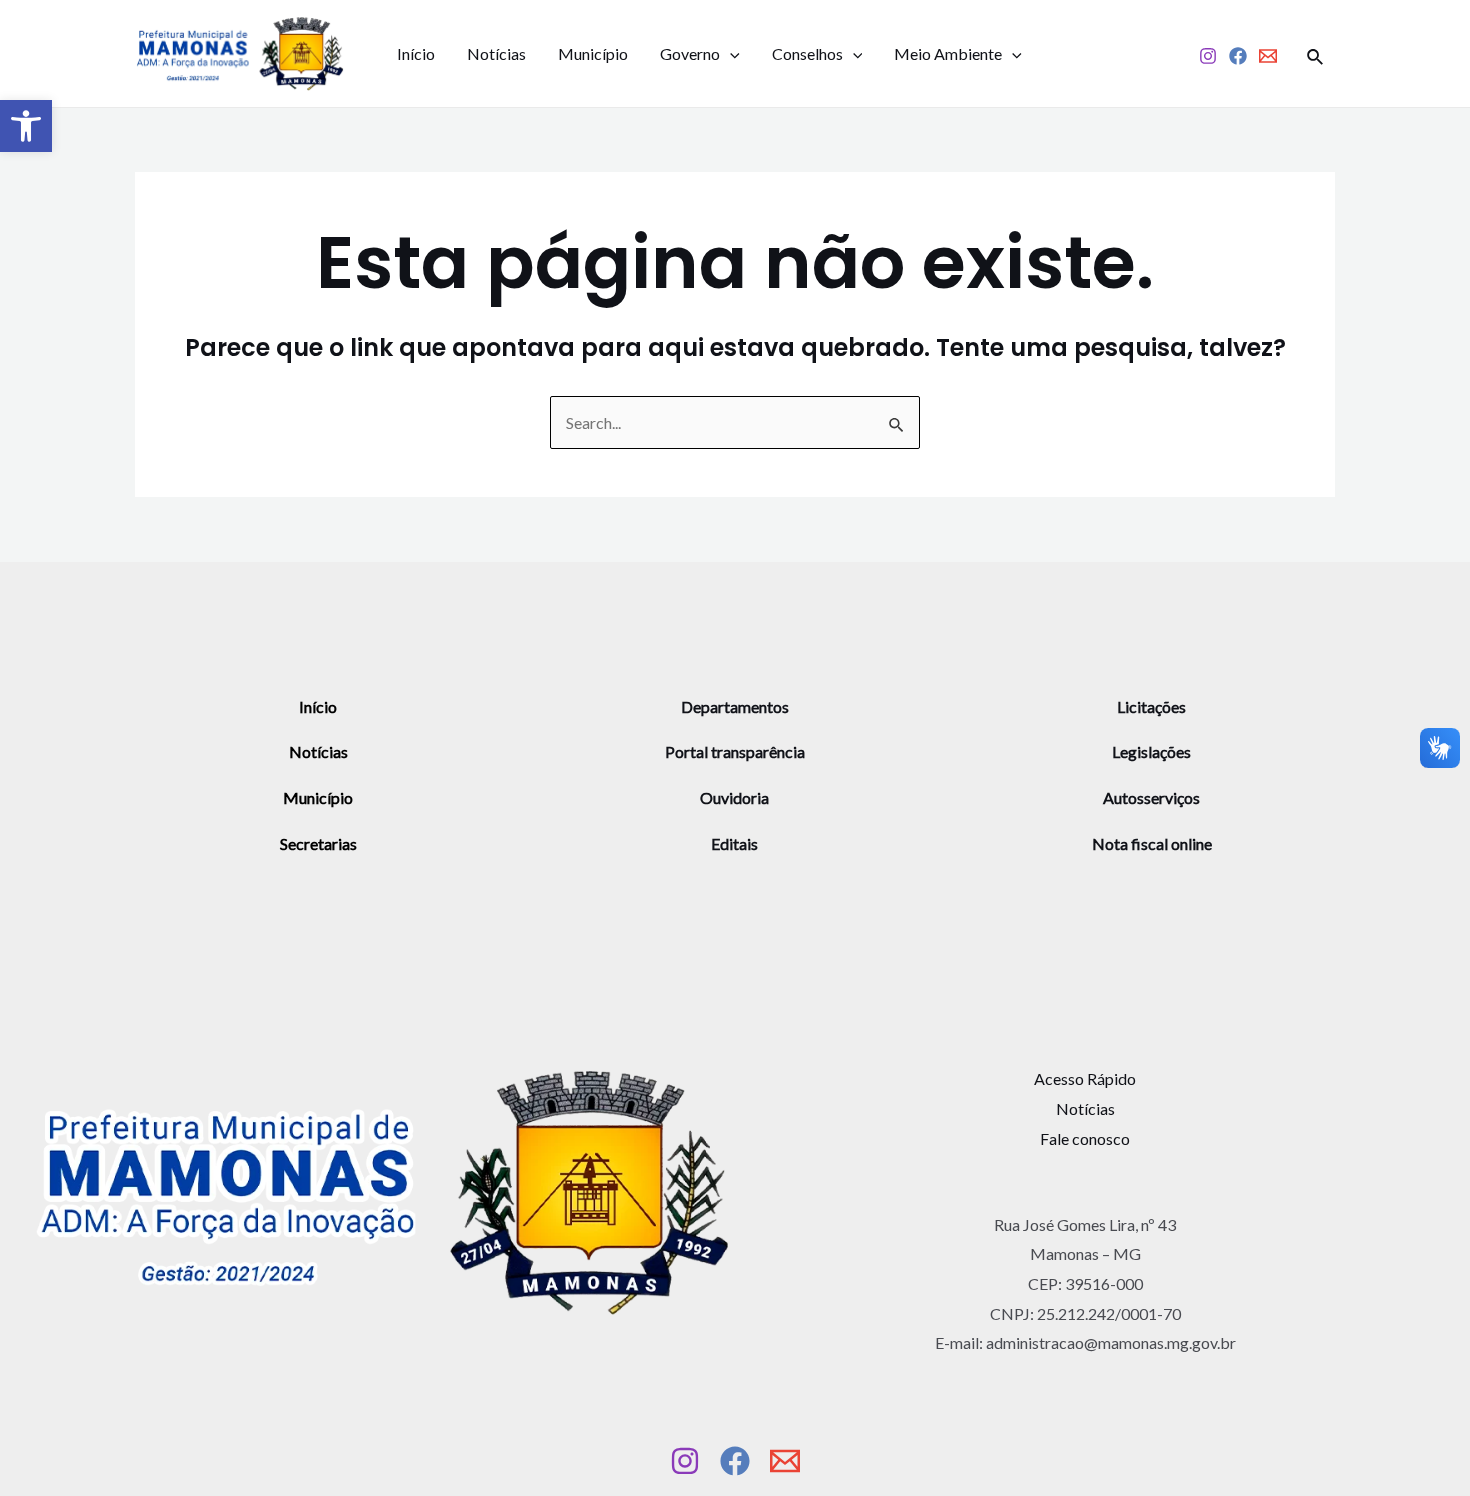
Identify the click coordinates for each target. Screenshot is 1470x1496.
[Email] (1268, 56)
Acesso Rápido (1085, 1078)
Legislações (1151, 751)
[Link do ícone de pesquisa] (1316, 54)
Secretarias (318, 843)
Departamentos (735, 706)
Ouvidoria (734, 797)
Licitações (1151, 706)
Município (593, 53)
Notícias (496, 53)
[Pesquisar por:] (735, 422)
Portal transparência (735, 751)
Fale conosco (1085, 1138)
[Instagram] (1208, 56)
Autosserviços (1151, 797)
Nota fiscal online (1152, 843)
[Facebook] (1238, 56)
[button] (26, 126)
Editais (734, 843)
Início (416, 53)
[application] (730, 54)
